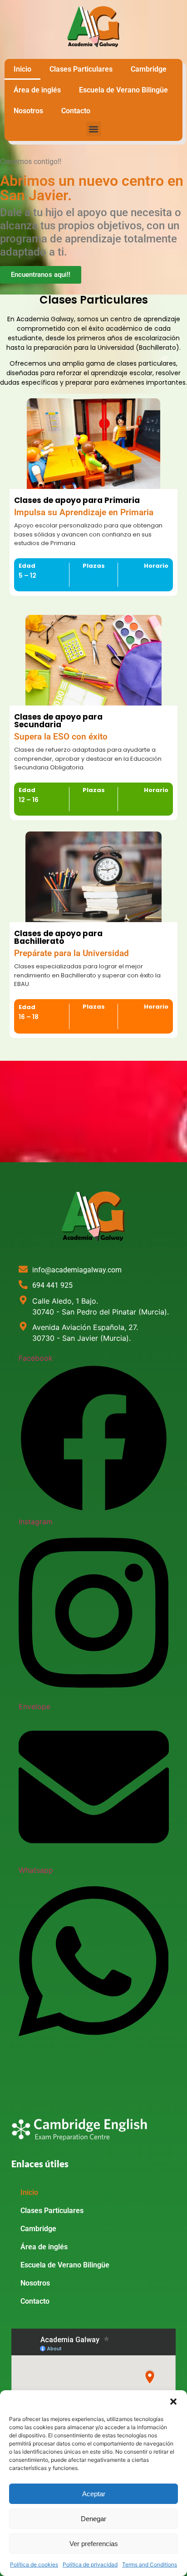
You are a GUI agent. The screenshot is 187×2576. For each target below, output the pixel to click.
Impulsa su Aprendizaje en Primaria (84, 512)
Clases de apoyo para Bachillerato (58, 937)
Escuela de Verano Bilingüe (123, 90)
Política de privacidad (90, 2564)
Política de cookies (34, 2564)
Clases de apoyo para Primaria (77, 500)
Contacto (76, 111)
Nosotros (28, 111)
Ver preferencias (94, 2544)
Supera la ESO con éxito (61, 737)
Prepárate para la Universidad (71, 953)
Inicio (22, 69)
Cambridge (149, 69)
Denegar (93, 2519)
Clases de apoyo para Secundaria (58, 721)
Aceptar (94, 2494)
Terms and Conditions (150, 2564)
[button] (173, 2402)
